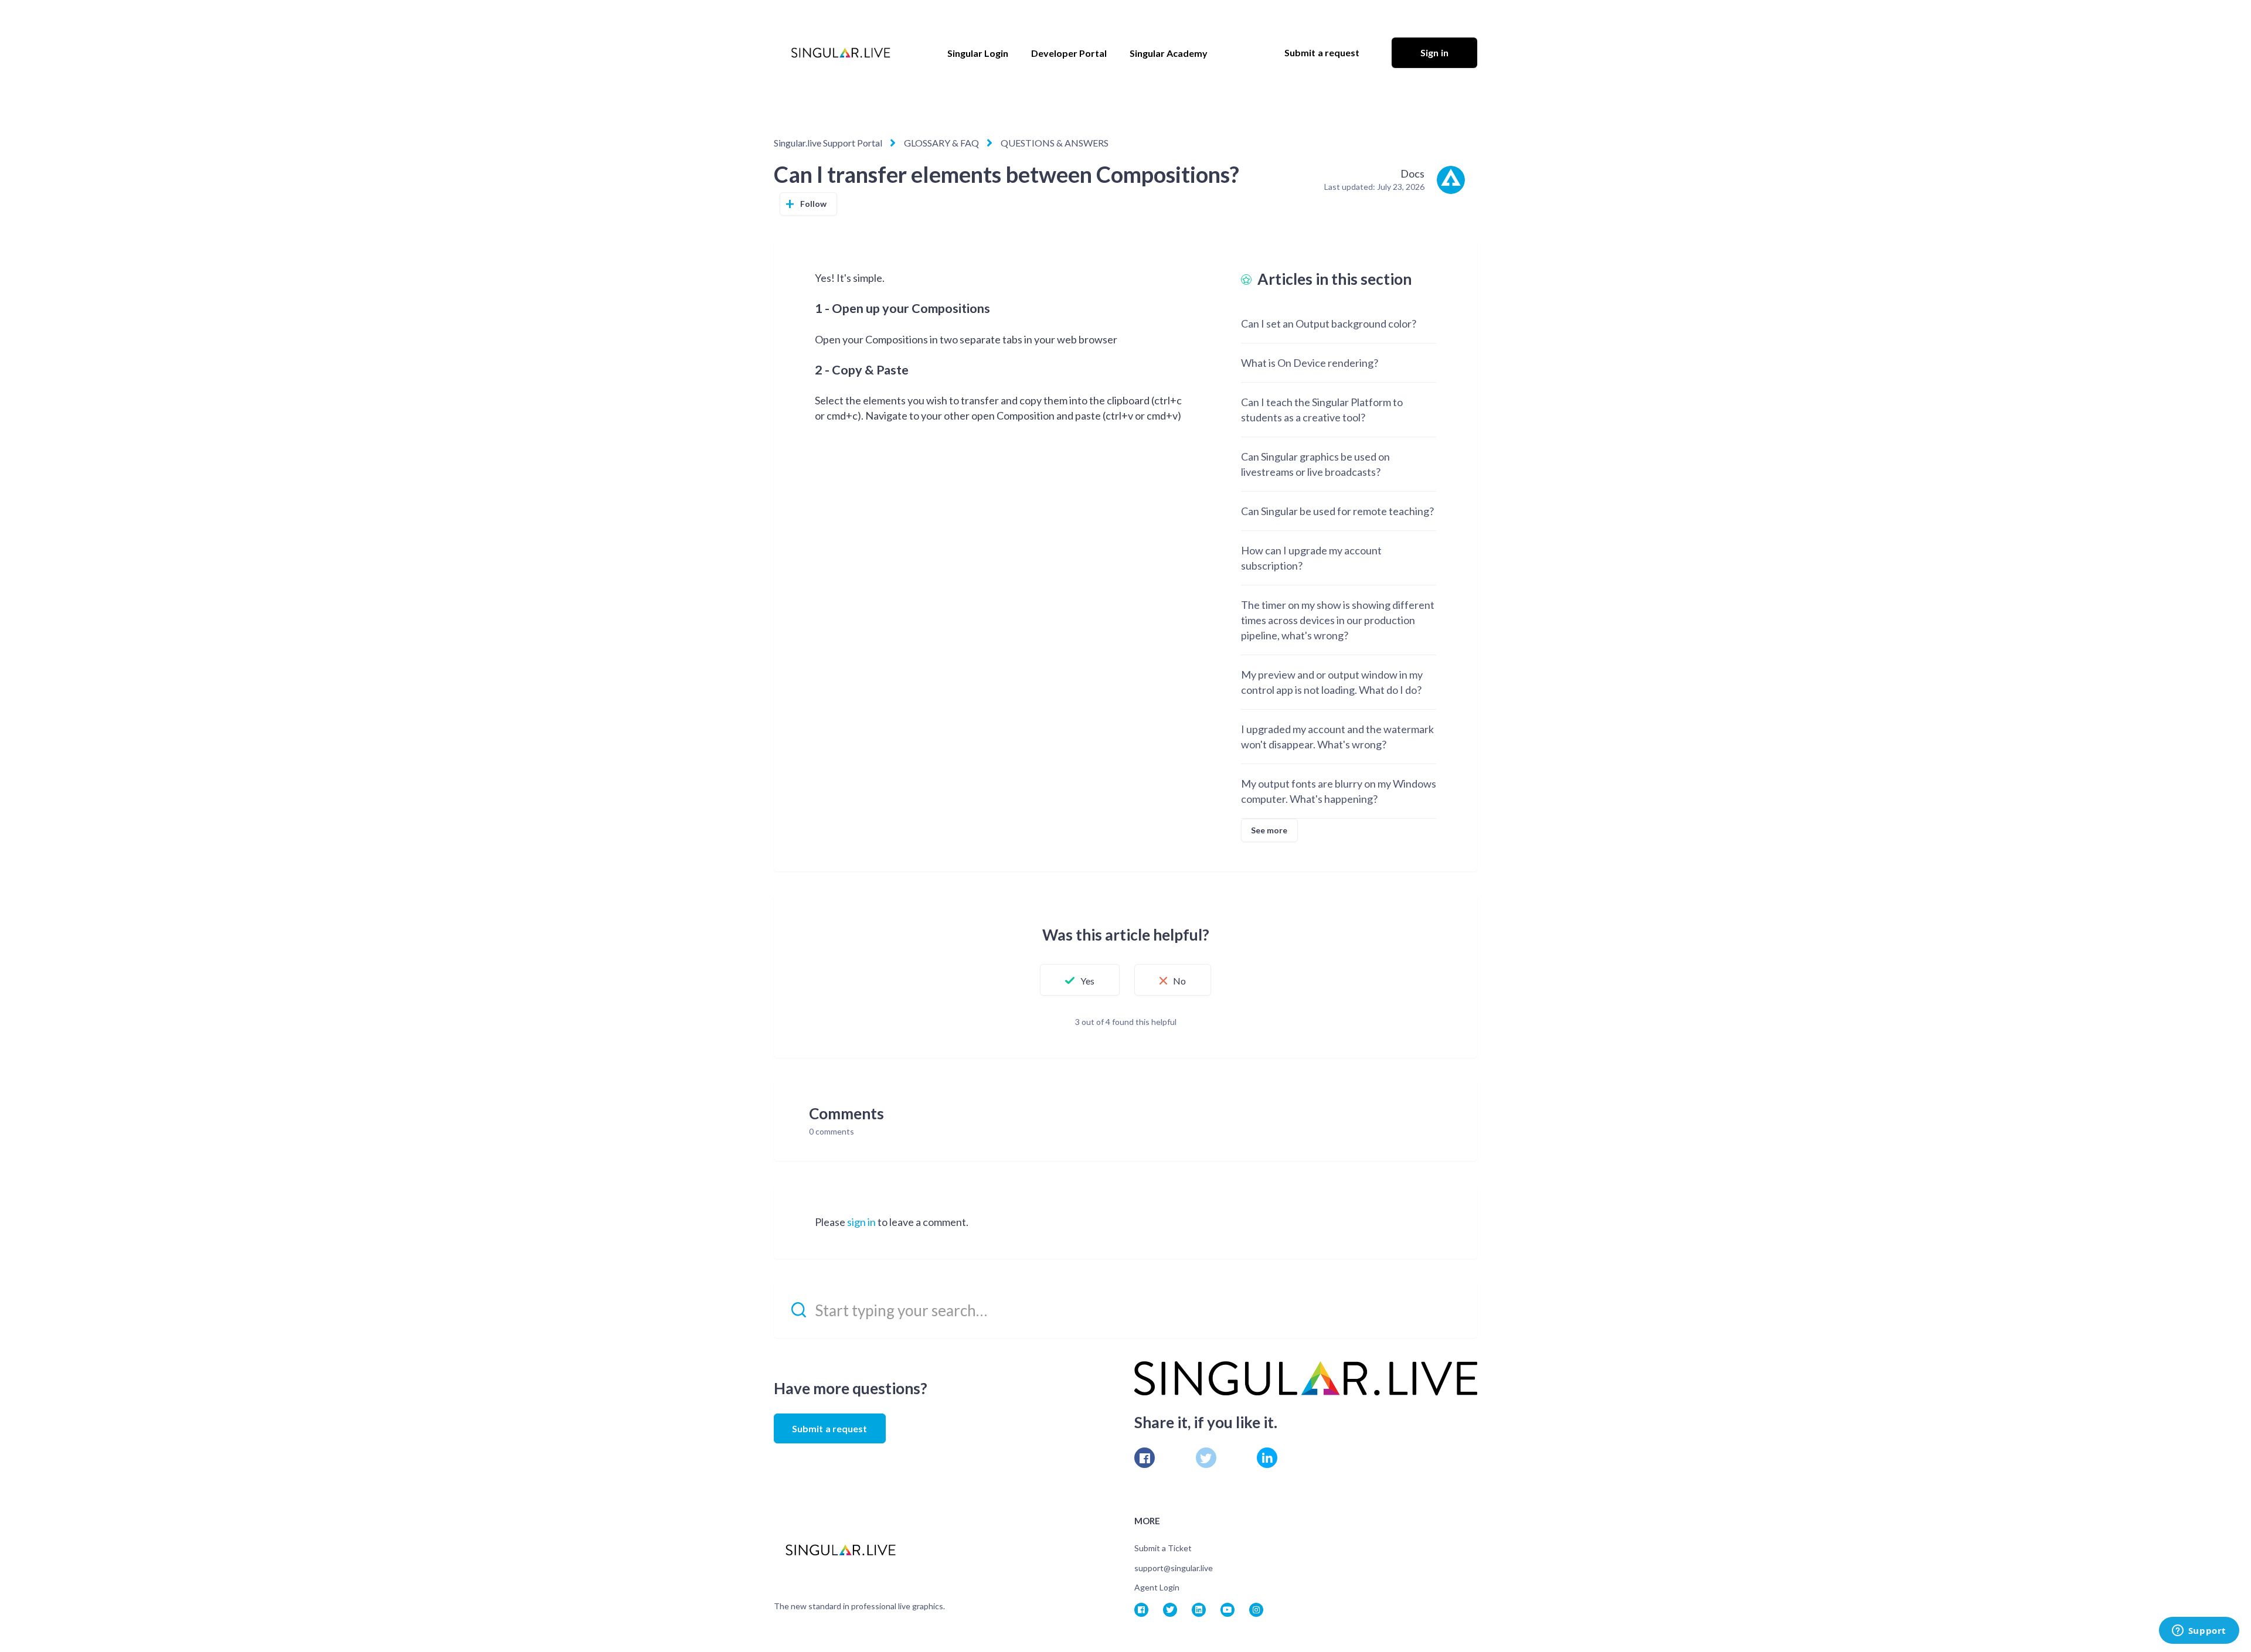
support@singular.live (1174, 1568)
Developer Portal (1069, 53)
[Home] (841, 53)
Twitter (1206, 1458)
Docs (1412, 173)
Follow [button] (814, 204)
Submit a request (1322, 52)
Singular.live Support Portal (828, 143)
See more (1269, 830)
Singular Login (978, 53)
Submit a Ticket (1163, 1548)
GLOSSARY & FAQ (941, 143)
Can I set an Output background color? (1329, 323)
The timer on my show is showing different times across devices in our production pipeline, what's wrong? (1338, 620)
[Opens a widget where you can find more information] (2199, 1631)
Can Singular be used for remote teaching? (1337, 511)
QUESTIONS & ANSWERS (1055, 143)
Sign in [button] (1434, 52)
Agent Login (1157, 1587)
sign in (861, 1222)
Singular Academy (1169, 53)
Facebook (1145, 1458)
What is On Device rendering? (1310, 363)
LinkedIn (1267, 1458)
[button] (1080, 980)
